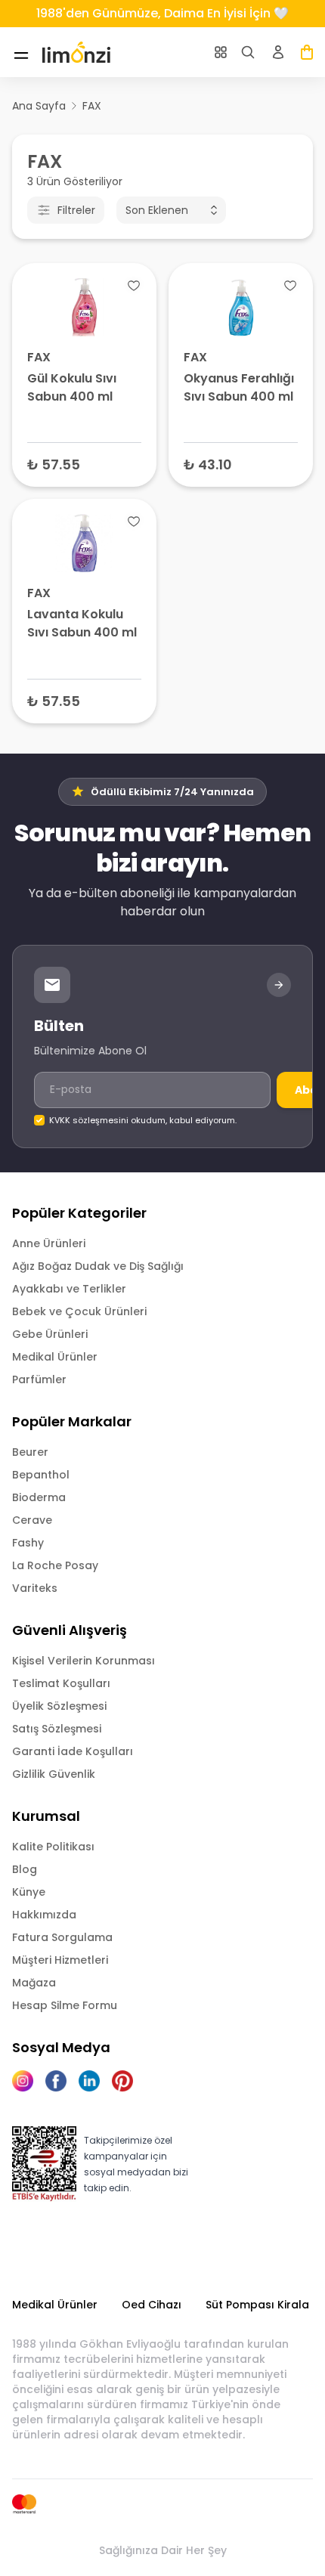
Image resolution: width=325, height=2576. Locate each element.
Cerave (32, 1520)
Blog (25, 1869)
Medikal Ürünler (55, 1357)
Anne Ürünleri (49, 1243)
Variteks (35, 1588)
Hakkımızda (44, 1915)
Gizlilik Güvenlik (54, 1774)
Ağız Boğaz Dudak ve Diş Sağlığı (98, 1266)
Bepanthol (41, 1475)
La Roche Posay (55, 1565)
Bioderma (39, 1497)
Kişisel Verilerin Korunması (84, 1661)
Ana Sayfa (39, 106)
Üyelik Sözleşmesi (59, 1706)
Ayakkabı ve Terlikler (69, 1289)
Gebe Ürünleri (50, 1334)
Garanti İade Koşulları (73, 1751)
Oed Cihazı (152, 2305)
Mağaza (34, 1983)
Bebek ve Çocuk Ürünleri (79, 1311)
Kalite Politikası (53, 1847)
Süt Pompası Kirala (257, 2305)
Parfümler (39, 1379)
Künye (29, 1892)
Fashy (28, 1543)
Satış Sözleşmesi (57, 1729)
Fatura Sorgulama (62, 1937)
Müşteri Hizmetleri (60, 1960)
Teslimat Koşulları (61, 1683)
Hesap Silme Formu (65, 2005)
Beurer (30, 1452)
